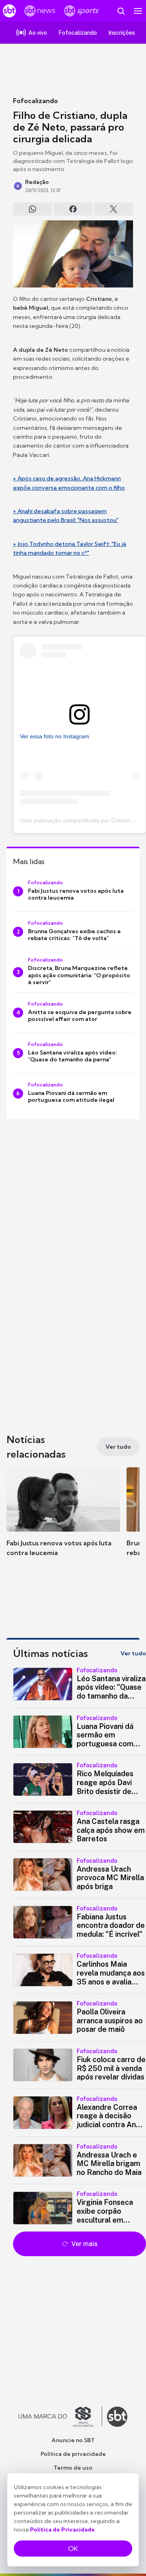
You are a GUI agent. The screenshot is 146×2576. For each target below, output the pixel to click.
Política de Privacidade (62, 2530)
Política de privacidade (73, 2454)
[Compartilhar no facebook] (73, 209)
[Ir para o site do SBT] (117, 2417)
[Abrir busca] (121, 11)
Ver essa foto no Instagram (55, 736)
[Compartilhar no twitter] (114, 209)
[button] (63, 1520)
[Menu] (138, 11)
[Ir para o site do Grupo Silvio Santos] (60, 2417)
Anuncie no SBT (73, 2440)
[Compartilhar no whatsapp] (32, 209)
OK (73, 2549)
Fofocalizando (35, 101)
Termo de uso (73, 2468)
